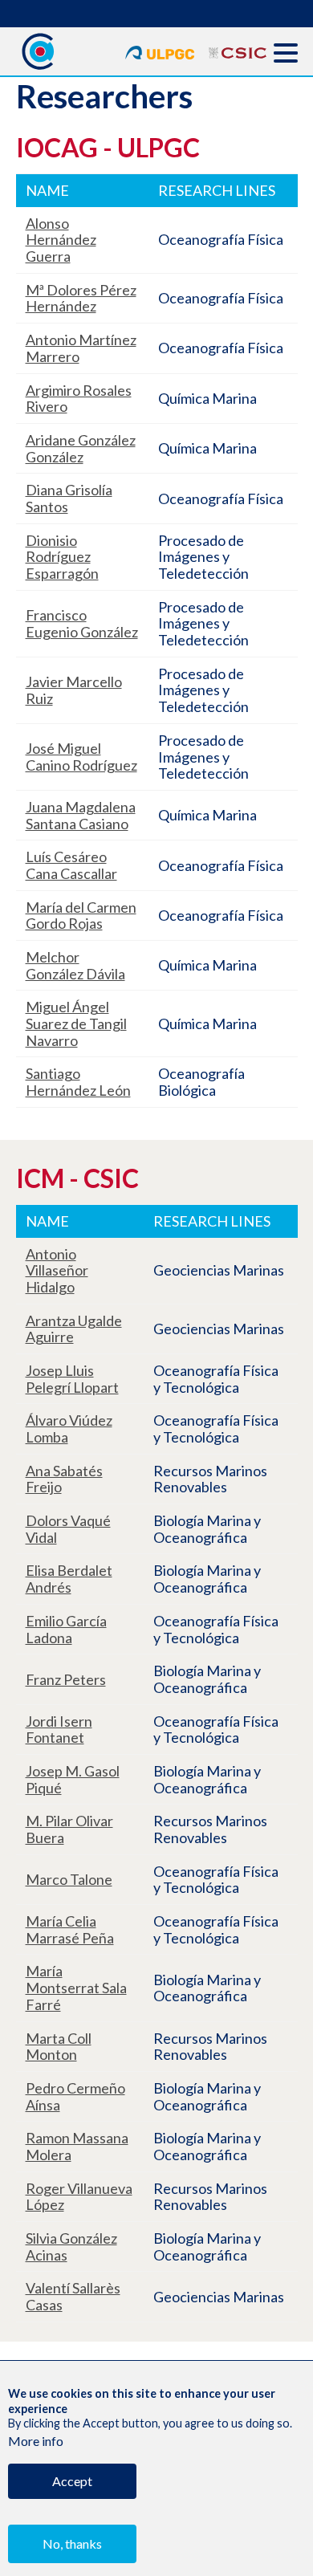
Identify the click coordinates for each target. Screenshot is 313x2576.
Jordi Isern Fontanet (59, 1730)
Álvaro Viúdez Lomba (69, 1428)
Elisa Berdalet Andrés (69, 1579)
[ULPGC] (161, 50)
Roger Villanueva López (79, 2197)
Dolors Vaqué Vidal (68, 1529)
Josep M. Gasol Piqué (73, 1779)
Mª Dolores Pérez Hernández (81, 298)
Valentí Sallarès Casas (73, 2296)
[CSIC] (238, 50)
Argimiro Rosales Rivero (79, 399)
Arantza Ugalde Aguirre (74, 1329)
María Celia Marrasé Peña (70, 1929)
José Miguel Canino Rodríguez (81, 757)
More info (36, 2441)
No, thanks (72, 2543)
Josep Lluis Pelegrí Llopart (72, 1379)
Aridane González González (81, 448)
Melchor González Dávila (75, 965)
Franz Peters (66, 1679)
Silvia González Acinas (71, 2246)
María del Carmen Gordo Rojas (81, 916)
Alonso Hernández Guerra (61, 240)
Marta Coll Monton (59, 2047)
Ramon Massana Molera (77, 2146)
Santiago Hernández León (78, 1082)
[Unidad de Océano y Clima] (37, 51)
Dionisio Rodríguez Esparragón (62, 557)
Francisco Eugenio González (82, 623)
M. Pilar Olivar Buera (69, 1829)
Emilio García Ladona (66, 1629)
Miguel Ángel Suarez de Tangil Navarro (76, 1023)
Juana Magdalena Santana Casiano (81, 815)
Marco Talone (69, 1879)
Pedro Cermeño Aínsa (75, 2096)
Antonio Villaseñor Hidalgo (57, 1270)
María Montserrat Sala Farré (76, 1987)
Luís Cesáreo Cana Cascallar (71, 865)
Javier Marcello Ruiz (74, 690)
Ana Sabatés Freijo (64, 1479)
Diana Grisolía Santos (69, 498)
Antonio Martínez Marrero (81, 348)
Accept (72, 2481)
